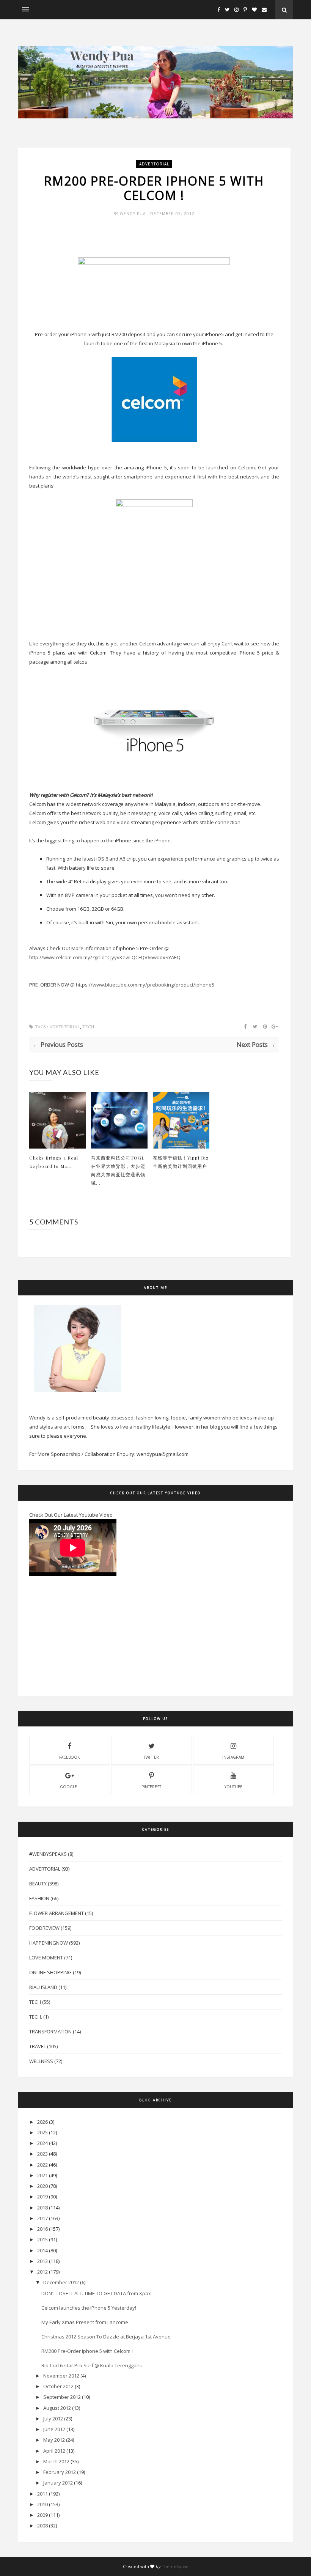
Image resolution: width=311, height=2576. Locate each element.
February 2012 (60, 2472)
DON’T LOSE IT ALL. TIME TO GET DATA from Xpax (96, 2293)
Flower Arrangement (57, 1913)
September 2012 (62, 2397)
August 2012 (57, 2408)
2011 (42, 2494)
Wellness (41, 2061)
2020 (42, 2186)
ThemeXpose (175, 2566)
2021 (42, 2175)
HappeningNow (49, 1943)
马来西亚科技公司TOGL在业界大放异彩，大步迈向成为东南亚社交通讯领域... (118, 1170)
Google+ (69, 1787)
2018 (42, 2208)
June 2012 (54, 2429)
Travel (38, 2046)
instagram (233, 1757)
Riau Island (43, 1987)
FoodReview (44, 1928)
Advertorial (154, 164)
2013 (42, 2261)
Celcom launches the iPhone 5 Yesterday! (89, 2308)
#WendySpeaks (48, 1854)
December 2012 (61, 2282)
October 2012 (58, 2386)
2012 (42, 2272)
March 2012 (56, 2461)
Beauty (38, 1884)
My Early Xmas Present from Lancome (85, 2322)
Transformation (50, 2032)
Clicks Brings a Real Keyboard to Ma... (54, 1162)
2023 (42, 2154)
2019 (42, 2197)
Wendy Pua (134, 214)
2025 (42, 2132)
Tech (88, 1027)
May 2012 (54, 2440)
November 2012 (61, 2376)
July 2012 (53, 2419)
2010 (42, 2504)
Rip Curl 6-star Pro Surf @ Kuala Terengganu (92, 2365)
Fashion (39, 1898)
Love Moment (46, 1958)
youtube (233, 1787)
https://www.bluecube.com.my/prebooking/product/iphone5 (145, 985)
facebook (69, 1757)
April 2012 (54, 2451)
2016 (42, 2229)
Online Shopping (50, 1972)
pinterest (151, 1787)
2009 (42, 2515)
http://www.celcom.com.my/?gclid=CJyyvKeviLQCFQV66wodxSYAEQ (105, 957)
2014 (42, 2250)
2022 (42, 2165)
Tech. (36, 2017)
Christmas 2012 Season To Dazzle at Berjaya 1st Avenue (106, 2337)
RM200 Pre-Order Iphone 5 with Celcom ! (87, 2351)
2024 (42, 2143)
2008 (42, 2526)
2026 (42, 2122)
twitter (151, 1757)
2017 (42, 2218)
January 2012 (58, 2483)
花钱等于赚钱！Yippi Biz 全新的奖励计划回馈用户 (181, 1162)
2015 (42, 2239)
